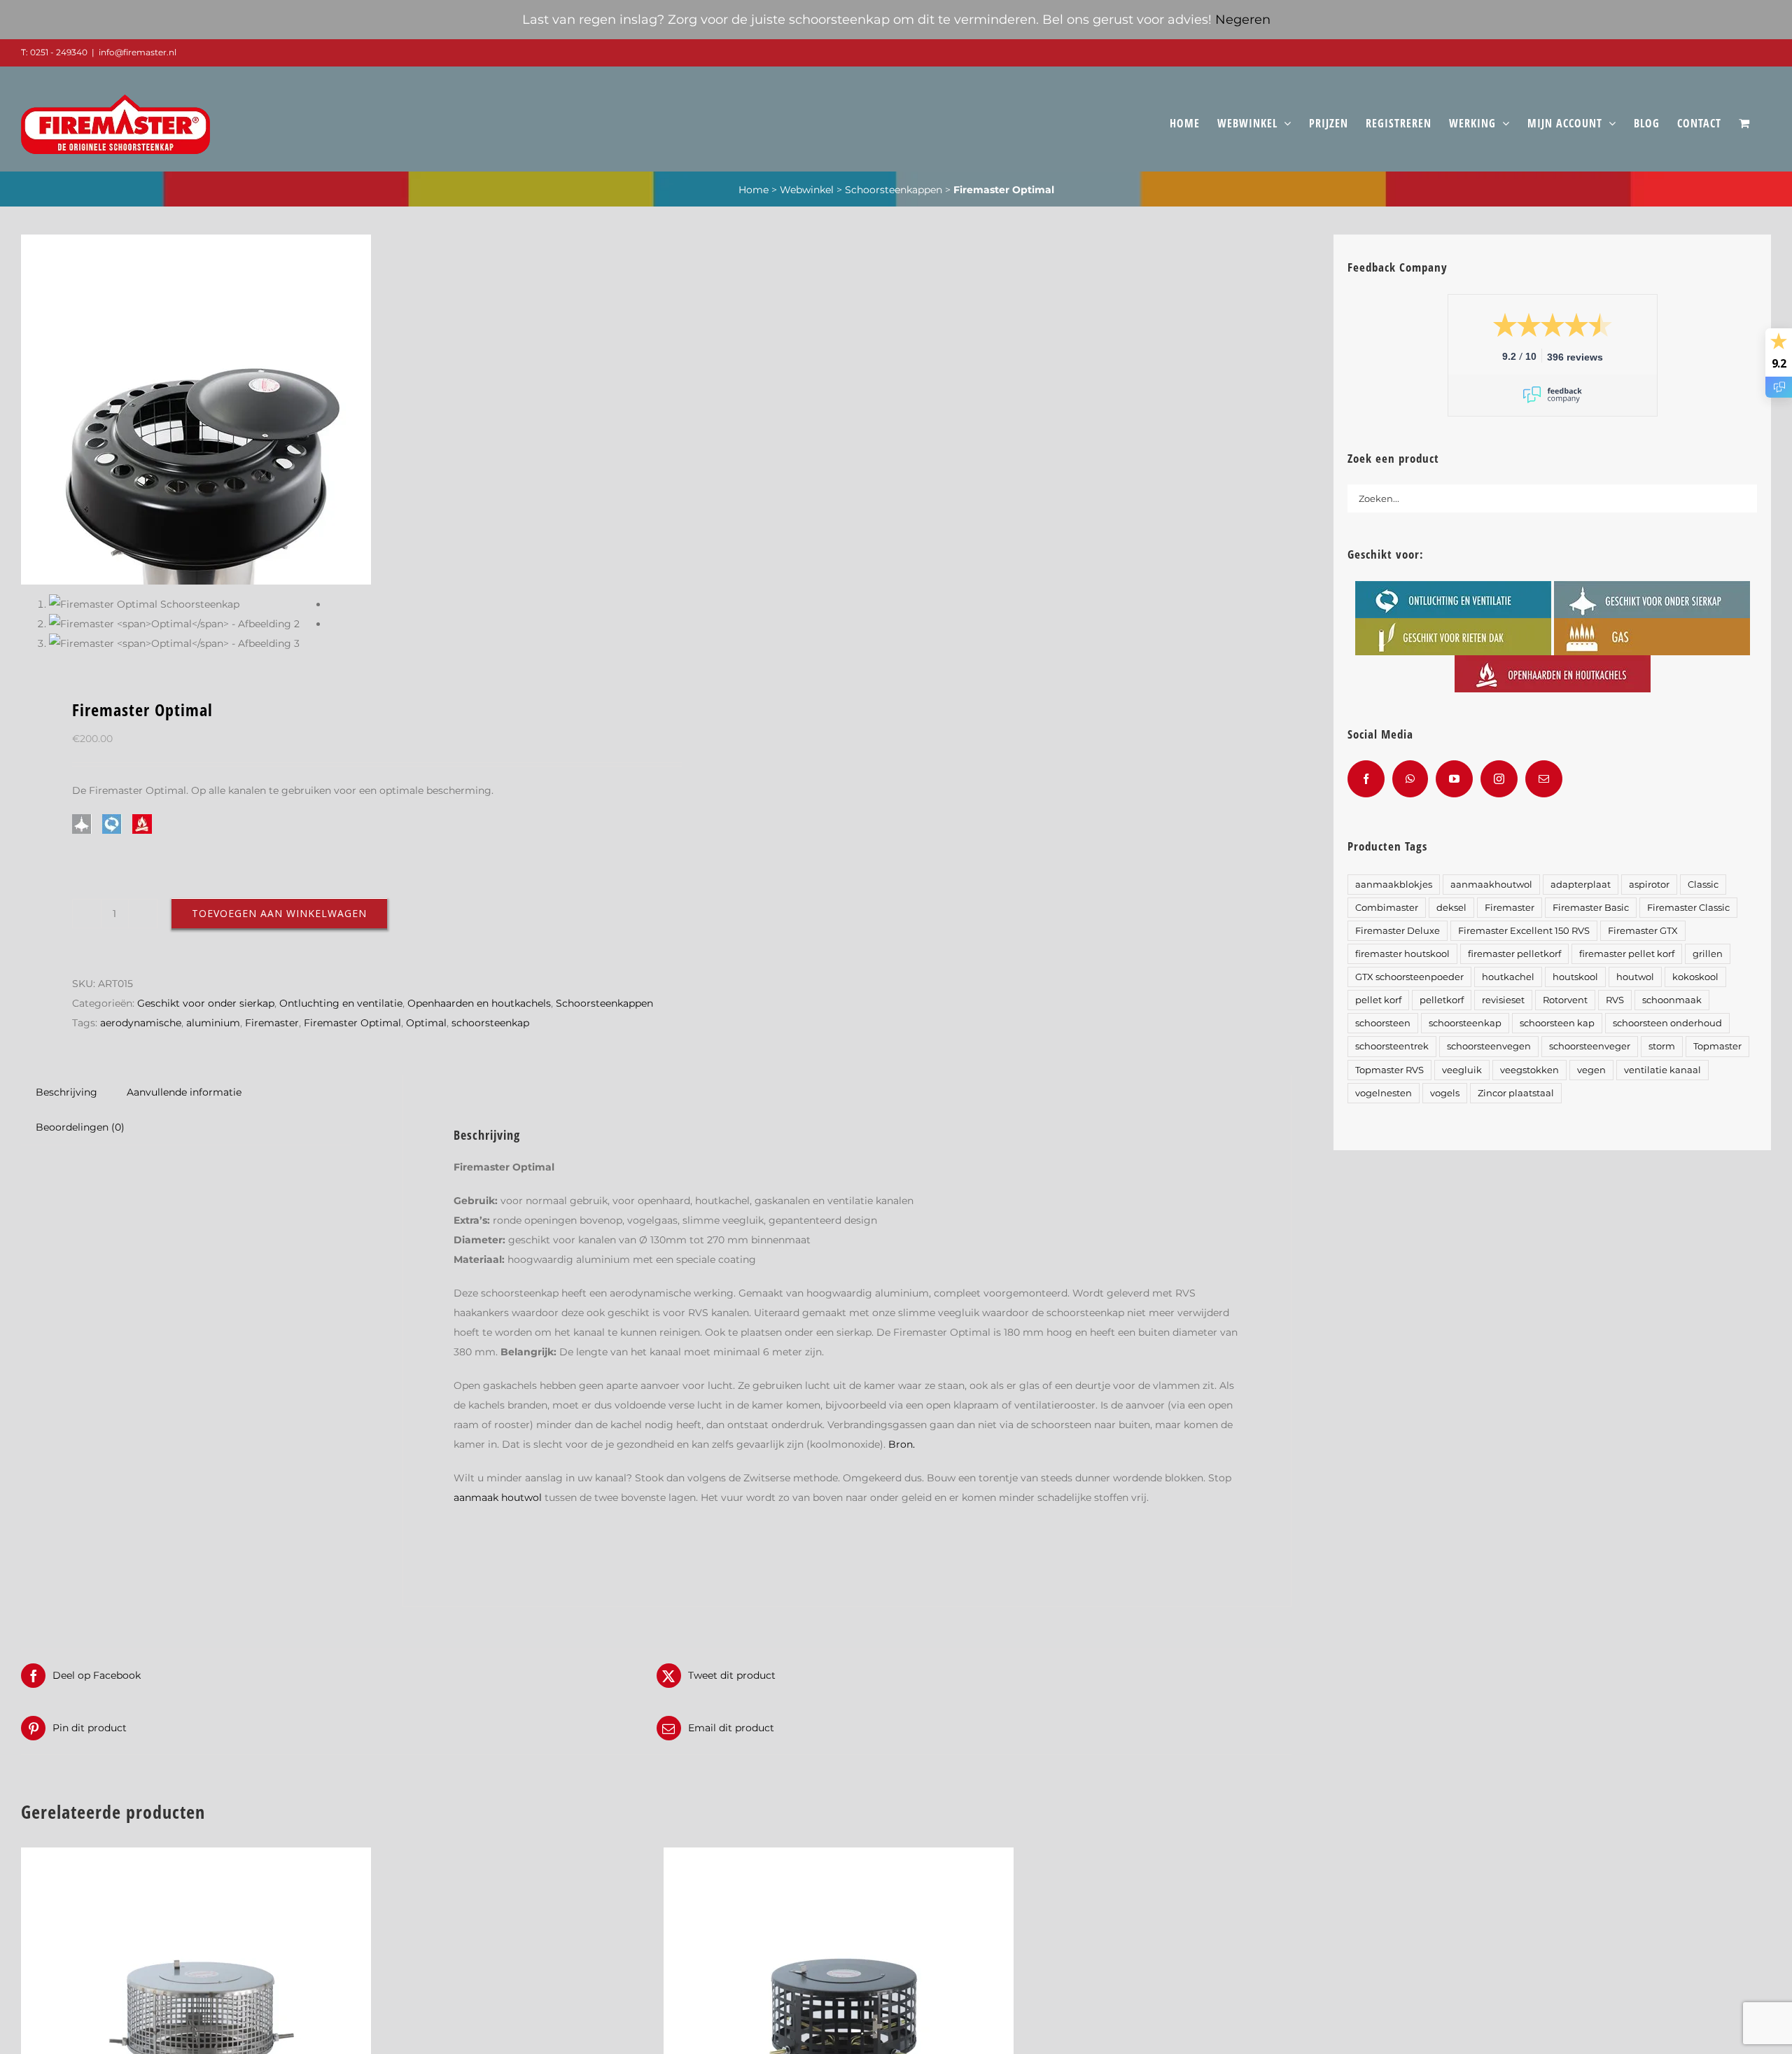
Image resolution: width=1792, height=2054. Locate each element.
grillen (1708, 954)
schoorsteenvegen (1489, 1046)
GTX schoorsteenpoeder (1409, 977)
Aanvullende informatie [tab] (184, 1092)
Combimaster (1387, 908)
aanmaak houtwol (498, 1497)
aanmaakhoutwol (1491, 885)
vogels (1445, 1093)
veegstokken (1529, 1070)
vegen (1591, 1070)
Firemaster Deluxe (1398, 931)
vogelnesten (1384, 1093)
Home (754, 190)
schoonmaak (1672, 1000)
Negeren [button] (1243, 20)
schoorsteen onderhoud (1667, 1023)
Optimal (426, 1023)
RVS (1615, 1000)
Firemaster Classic (1688, 908)
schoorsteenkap (490, 1023)
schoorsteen (1383, 1023)
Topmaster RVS (1389, 1070)
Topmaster (1717, 1046)
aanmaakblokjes (1394, 885)
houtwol (1635, 977)
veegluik (1462, 1070)
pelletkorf (1442, 1000)
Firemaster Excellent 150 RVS (1524, 931)
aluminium (213, 1023)
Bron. (902, 1444)
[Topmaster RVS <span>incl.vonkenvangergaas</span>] (196, 1857)
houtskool (1575, 977)
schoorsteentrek (1392, 1046)
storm (1662, 1046)
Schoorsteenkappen (894, 190)
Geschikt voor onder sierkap (206, 1003)
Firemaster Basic (1591, 908)
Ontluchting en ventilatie (341, 1003)
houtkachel (1508, 977)
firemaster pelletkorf (1514, 954)
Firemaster (272, 1023)
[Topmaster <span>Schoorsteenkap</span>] (839, 1857)
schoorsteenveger (1590, 1046)
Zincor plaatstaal (1516, 1093)
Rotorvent (1565, 1000)
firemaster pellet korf (1627, 954)
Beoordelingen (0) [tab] (80, 1127)
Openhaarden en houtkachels (479, 1003)
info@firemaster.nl (138, 52)
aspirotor (1649, 885)
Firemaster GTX (1643, 931)
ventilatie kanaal (1662, 1070)
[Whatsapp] (1410, 779)
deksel (1451, 908)
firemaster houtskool (1402, 954)
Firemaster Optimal (352, 1023)
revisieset (1503, 1000)
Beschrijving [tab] (66, 1092)
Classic (1703, 885)
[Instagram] (1499, 779)
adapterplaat (1581, 885)
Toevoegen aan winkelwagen (279, 913)
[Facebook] (1366, 779)
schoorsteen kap (1557, 1023)
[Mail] (1544, 779)
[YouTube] (1454, 779)
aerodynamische (141, 1023)
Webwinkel (807, 190)
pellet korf (1378, 1000)
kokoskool (1695, 977)
